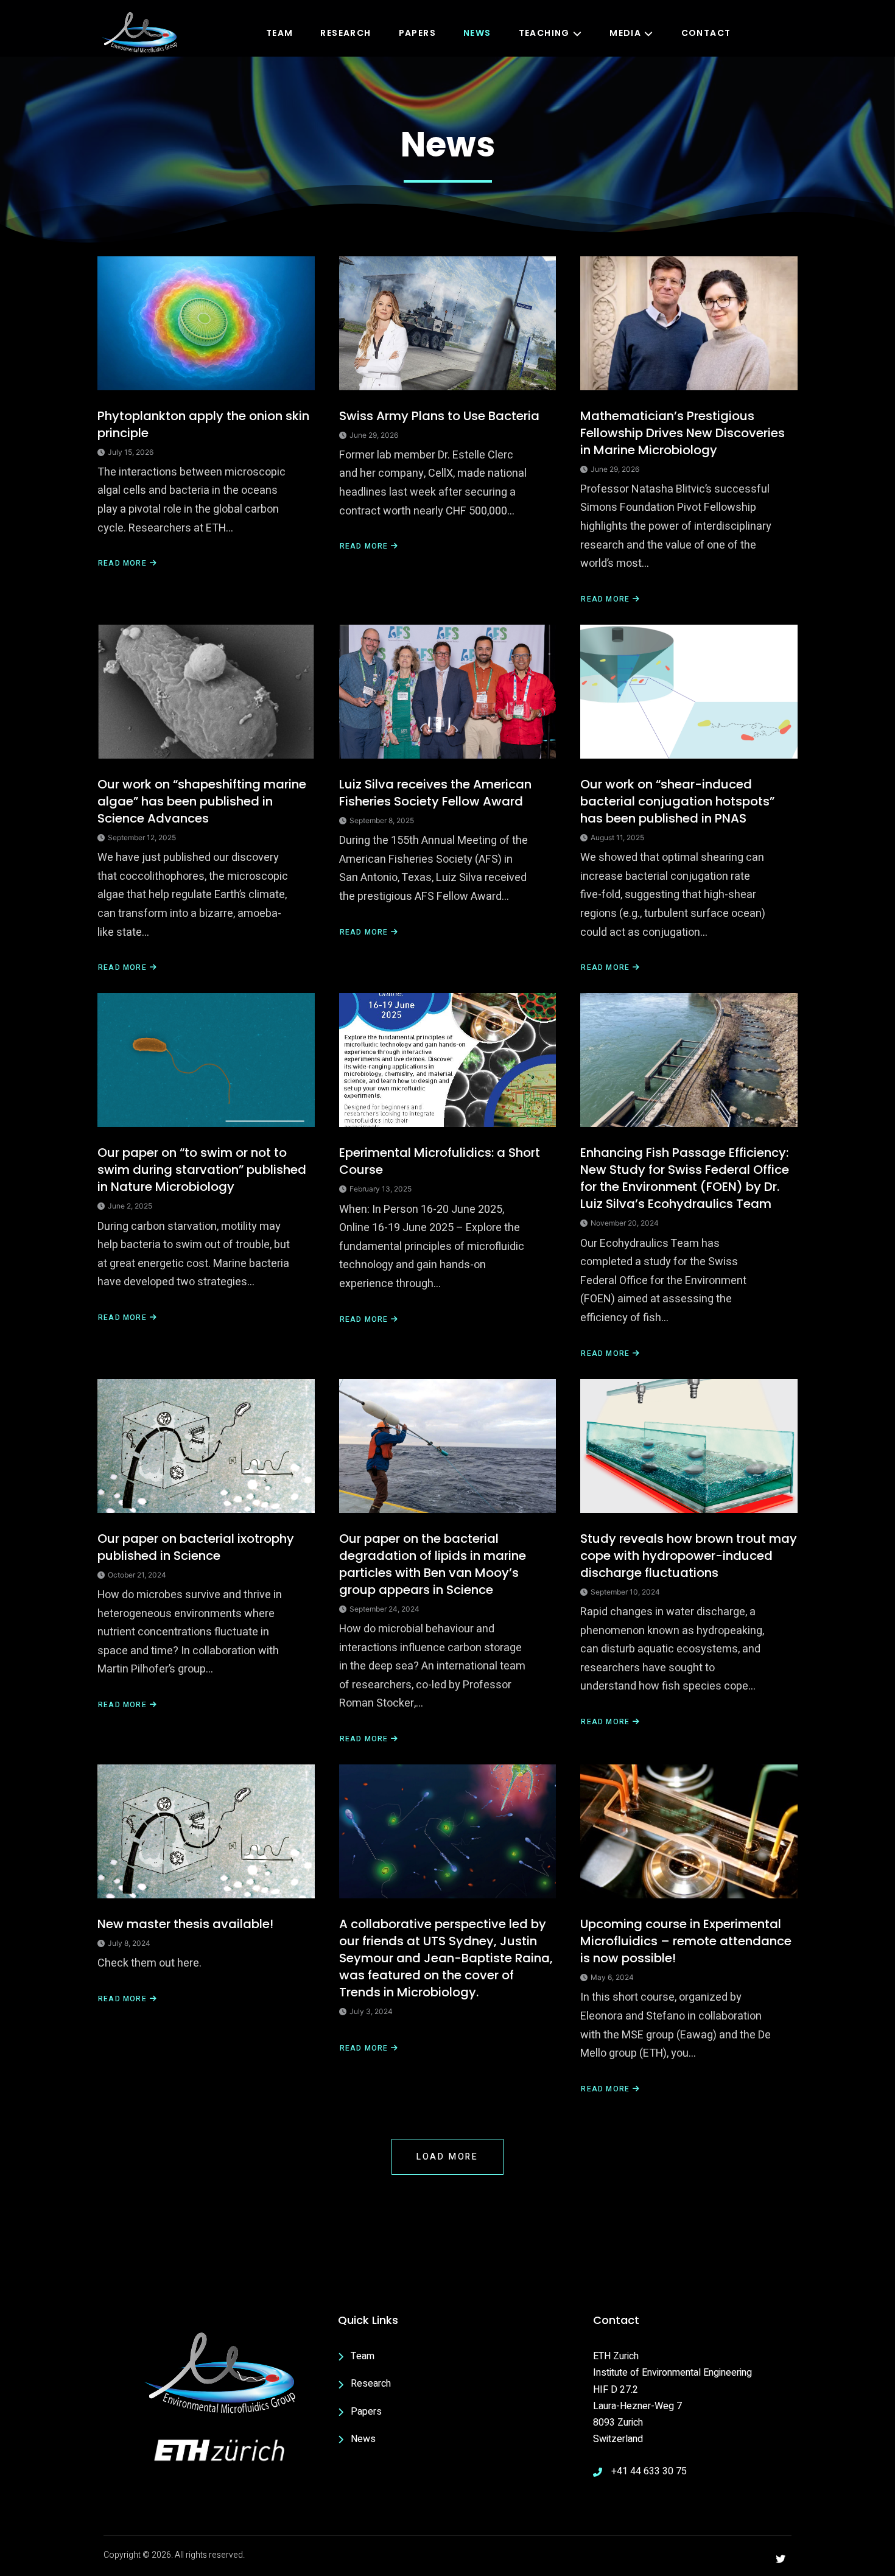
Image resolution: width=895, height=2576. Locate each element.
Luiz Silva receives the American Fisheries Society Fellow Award (435, 793)
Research (346, 33)
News (477, 33)
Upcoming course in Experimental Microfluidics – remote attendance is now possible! (686, 1941)
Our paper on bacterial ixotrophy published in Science (196, 1547)
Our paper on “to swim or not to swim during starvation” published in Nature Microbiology (202, 1170)
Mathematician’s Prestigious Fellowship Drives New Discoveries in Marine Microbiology (683, 433)
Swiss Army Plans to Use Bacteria (439, 416)
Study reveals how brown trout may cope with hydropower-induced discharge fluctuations (689, 1556)
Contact (706, 33)
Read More (122, 563)
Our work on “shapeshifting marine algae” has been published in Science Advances (202, 801)
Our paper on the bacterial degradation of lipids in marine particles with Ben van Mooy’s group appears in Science (433, 1564)
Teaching (544, 33)
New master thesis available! (185, 1924)
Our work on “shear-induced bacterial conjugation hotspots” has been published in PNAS (677, 801)
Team (280, 33)
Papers (417, 33)
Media (625, 33)
